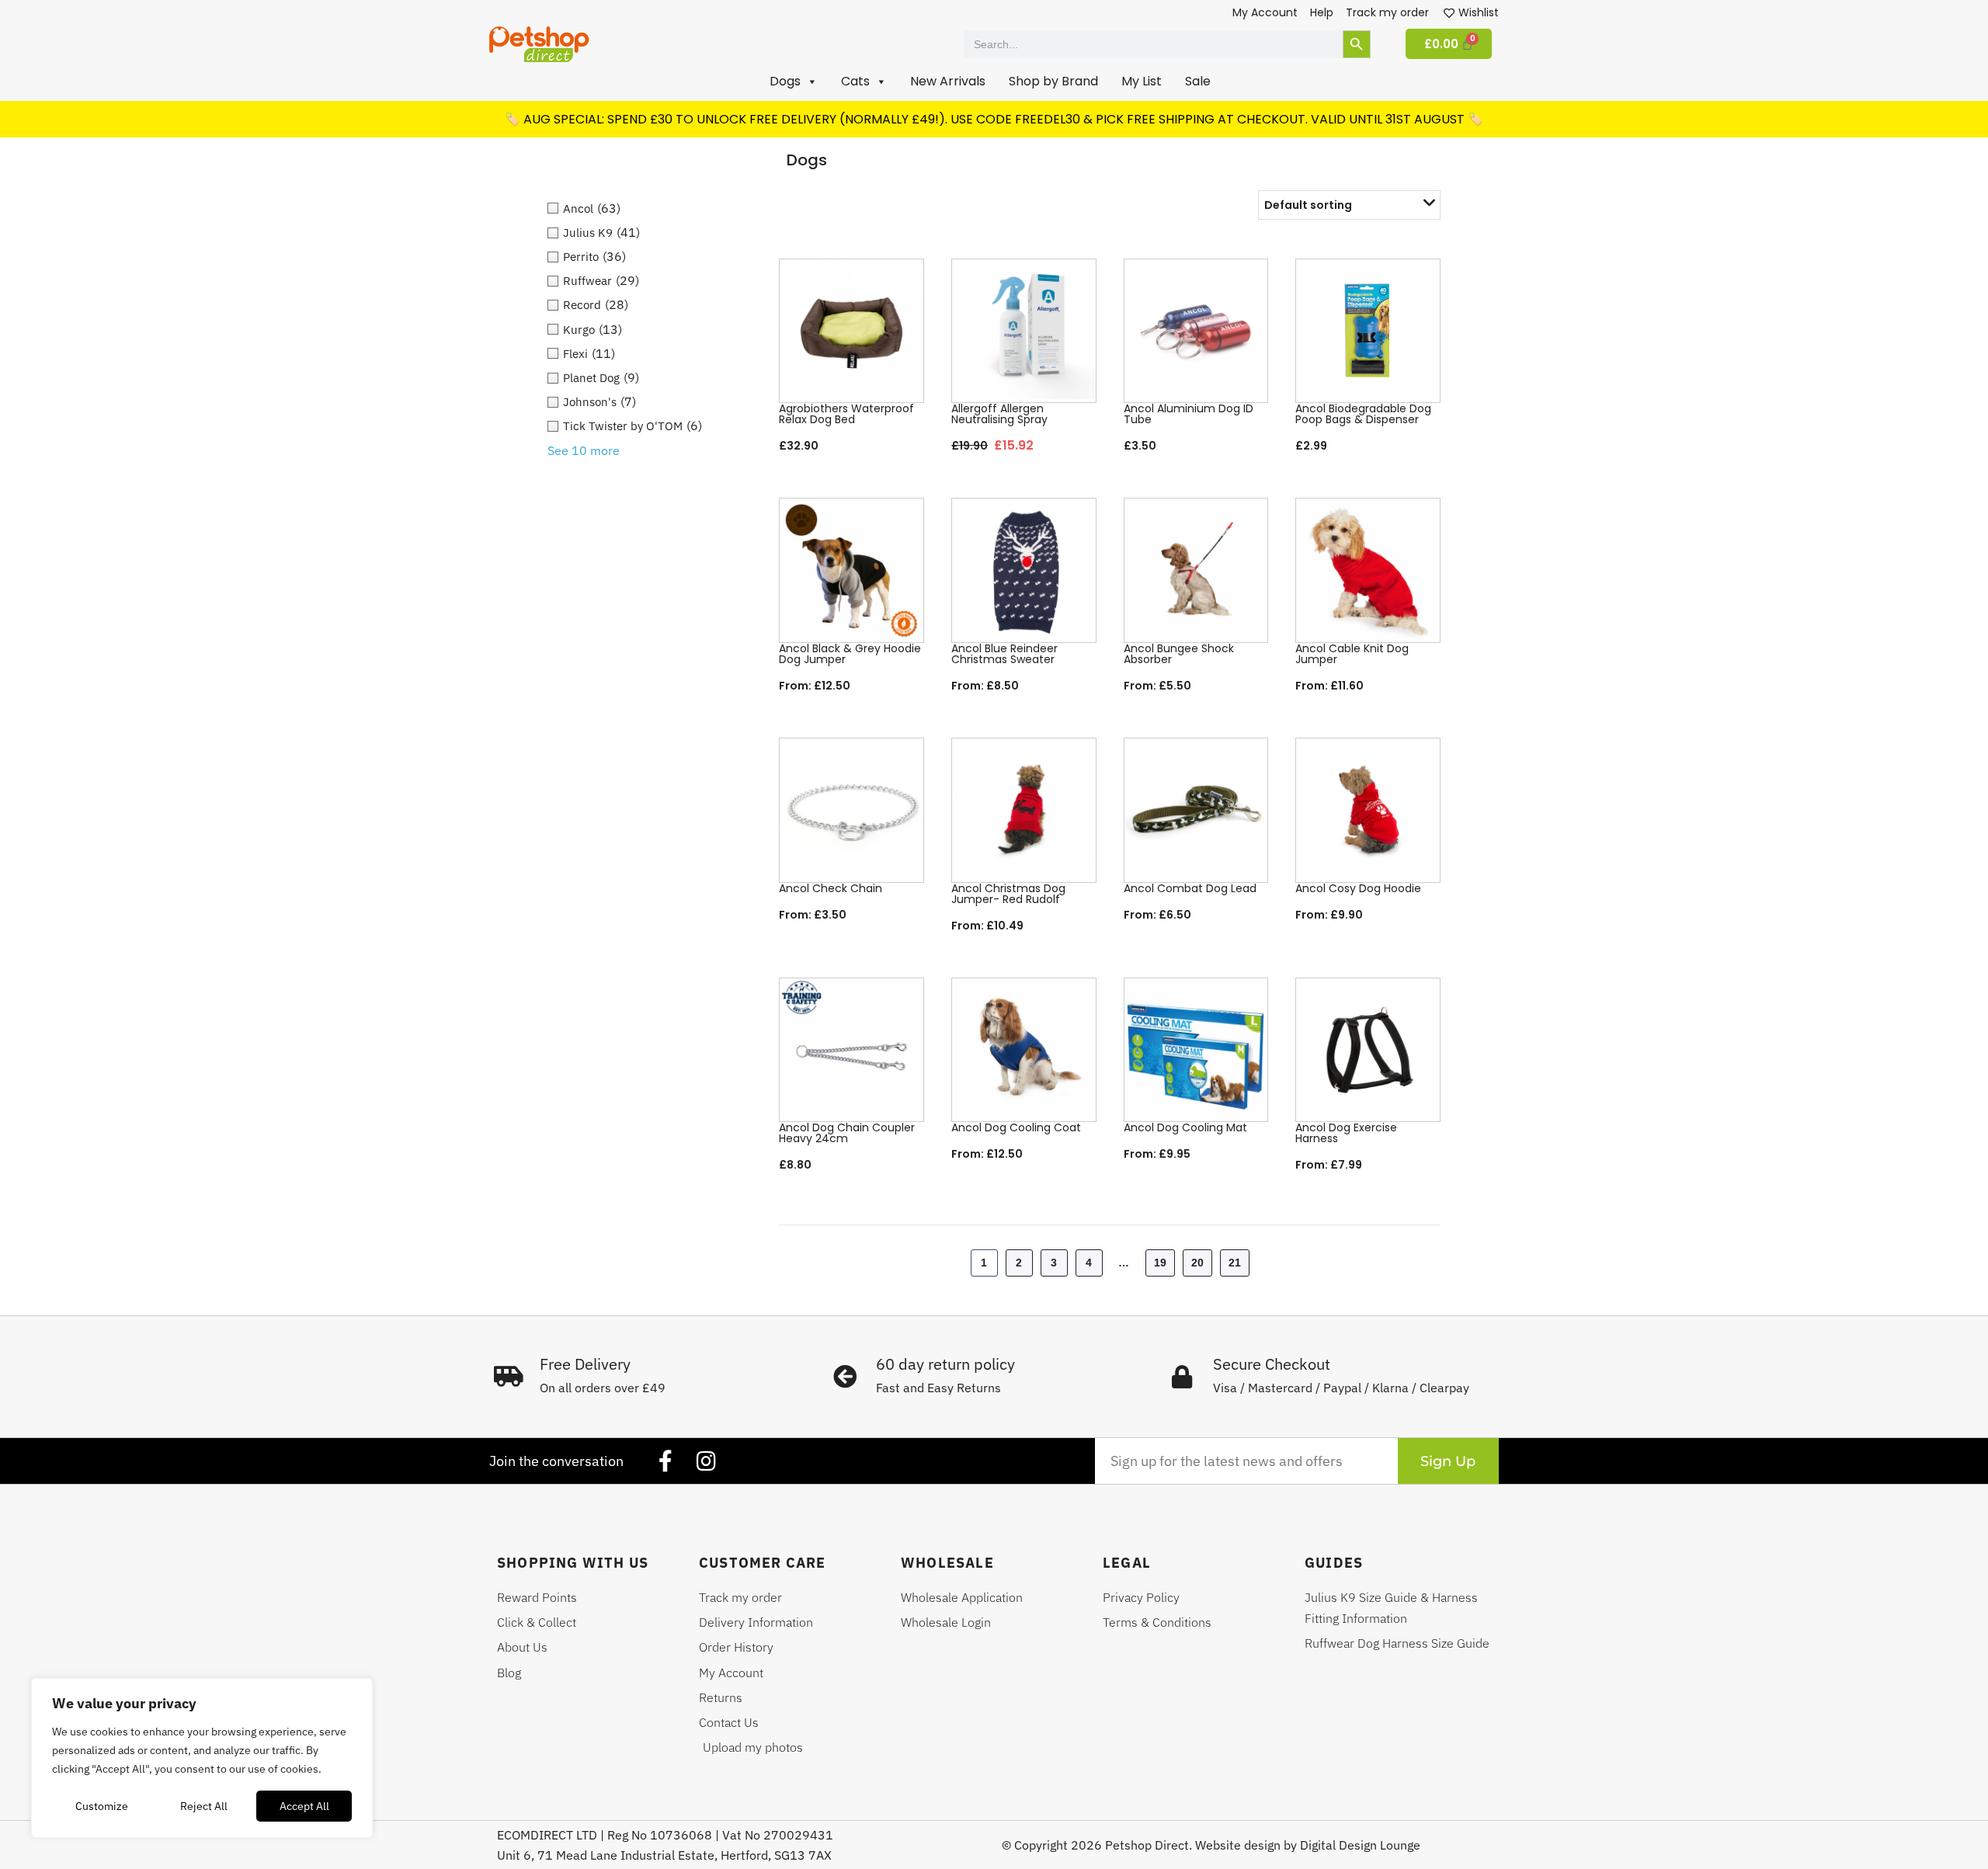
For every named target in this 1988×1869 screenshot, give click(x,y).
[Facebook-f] (666, 1461)
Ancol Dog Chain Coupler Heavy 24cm (847, 1133)
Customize (102, 1806)
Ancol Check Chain (831, 888)
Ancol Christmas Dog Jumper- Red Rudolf (1008, 894)
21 (1235, 1263)
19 (1160, 1263)
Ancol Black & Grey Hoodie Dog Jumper (850, 654)
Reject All (204, 1806)
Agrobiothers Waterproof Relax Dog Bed (846, 414)
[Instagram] (706, 1461)
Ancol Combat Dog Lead (1190, 888)
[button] (794, 82)
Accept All (304, 1806)
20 (1197, 1263)
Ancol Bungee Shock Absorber (1179, 654)
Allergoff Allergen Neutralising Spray (999, 414)
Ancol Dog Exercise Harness (1346, 1133)
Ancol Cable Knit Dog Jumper (1352, 654)
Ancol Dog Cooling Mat (1185, 1127)
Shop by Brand (1053, 81)
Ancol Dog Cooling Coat (1016, 1127)
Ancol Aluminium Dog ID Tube (1189, 414)
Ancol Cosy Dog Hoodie (1358, 888)
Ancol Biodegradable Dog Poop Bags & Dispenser (1363, 414)
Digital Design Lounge (1360, 1845)
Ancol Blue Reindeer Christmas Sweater (1004, 654)
